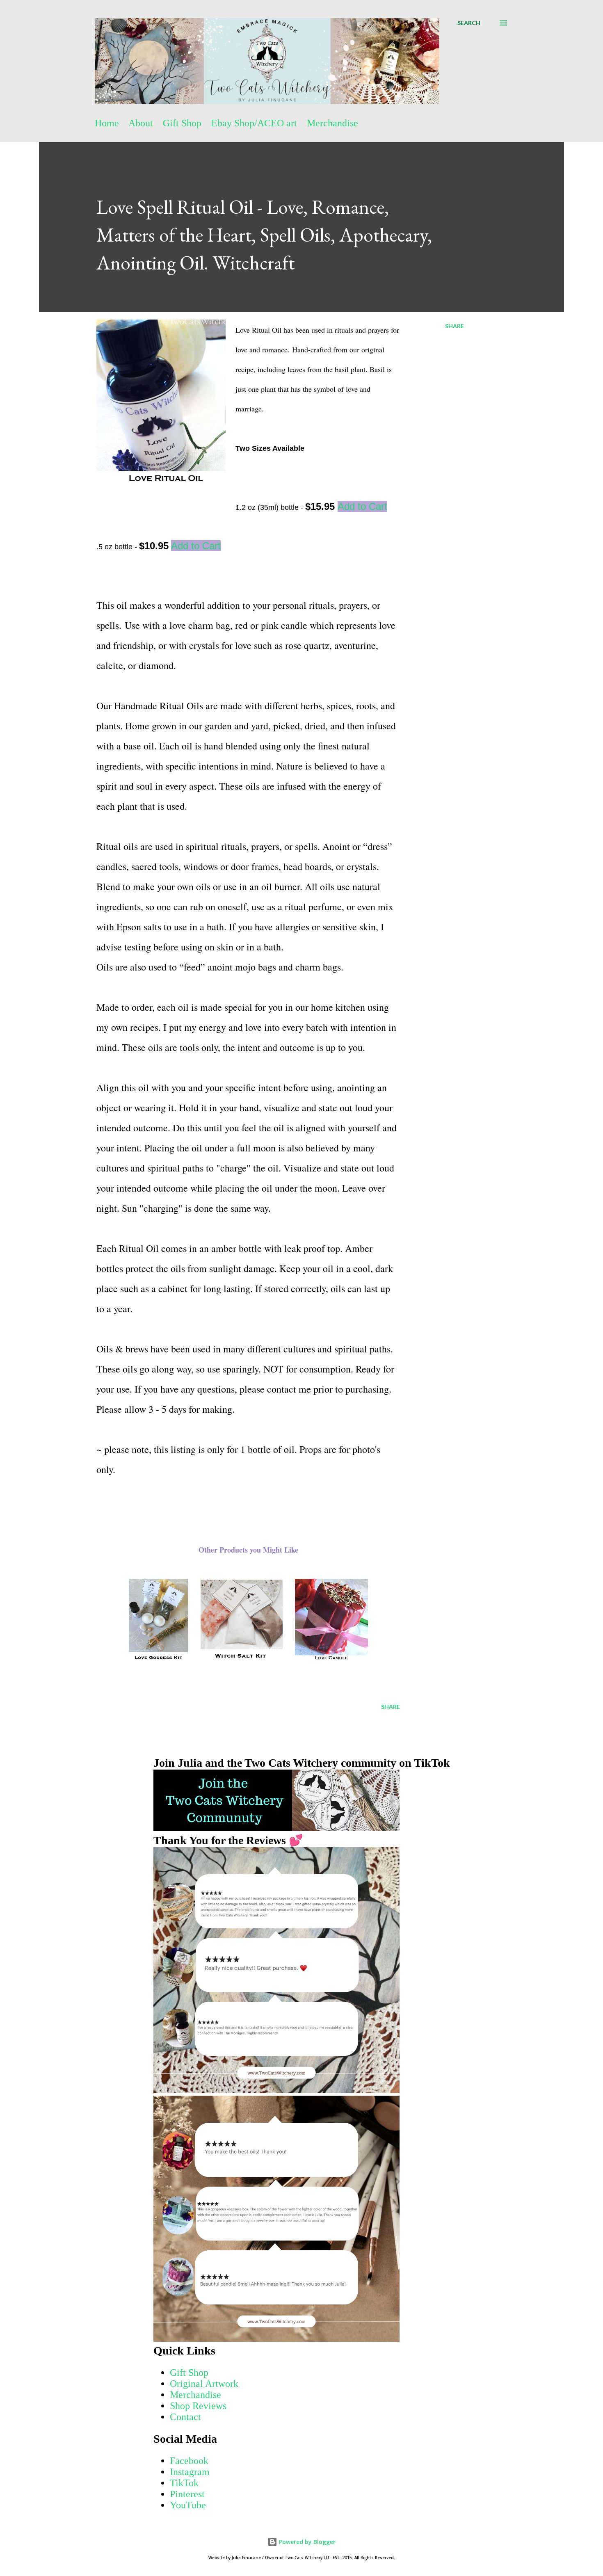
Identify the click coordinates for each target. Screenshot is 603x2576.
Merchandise (332, 123)
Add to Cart (362, 506)
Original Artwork (204, 2384)
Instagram (190, 2472)
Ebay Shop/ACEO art (254, 123)
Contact (185, 2417)
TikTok (184, 2483)
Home (107, 123)
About (141, 123)
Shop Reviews (198, 2406)
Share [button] (455, 326)
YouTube (188, 2505)
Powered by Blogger (306, 2542)
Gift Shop (182, 123)
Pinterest (187, 2494)
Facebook (189, 2461)
